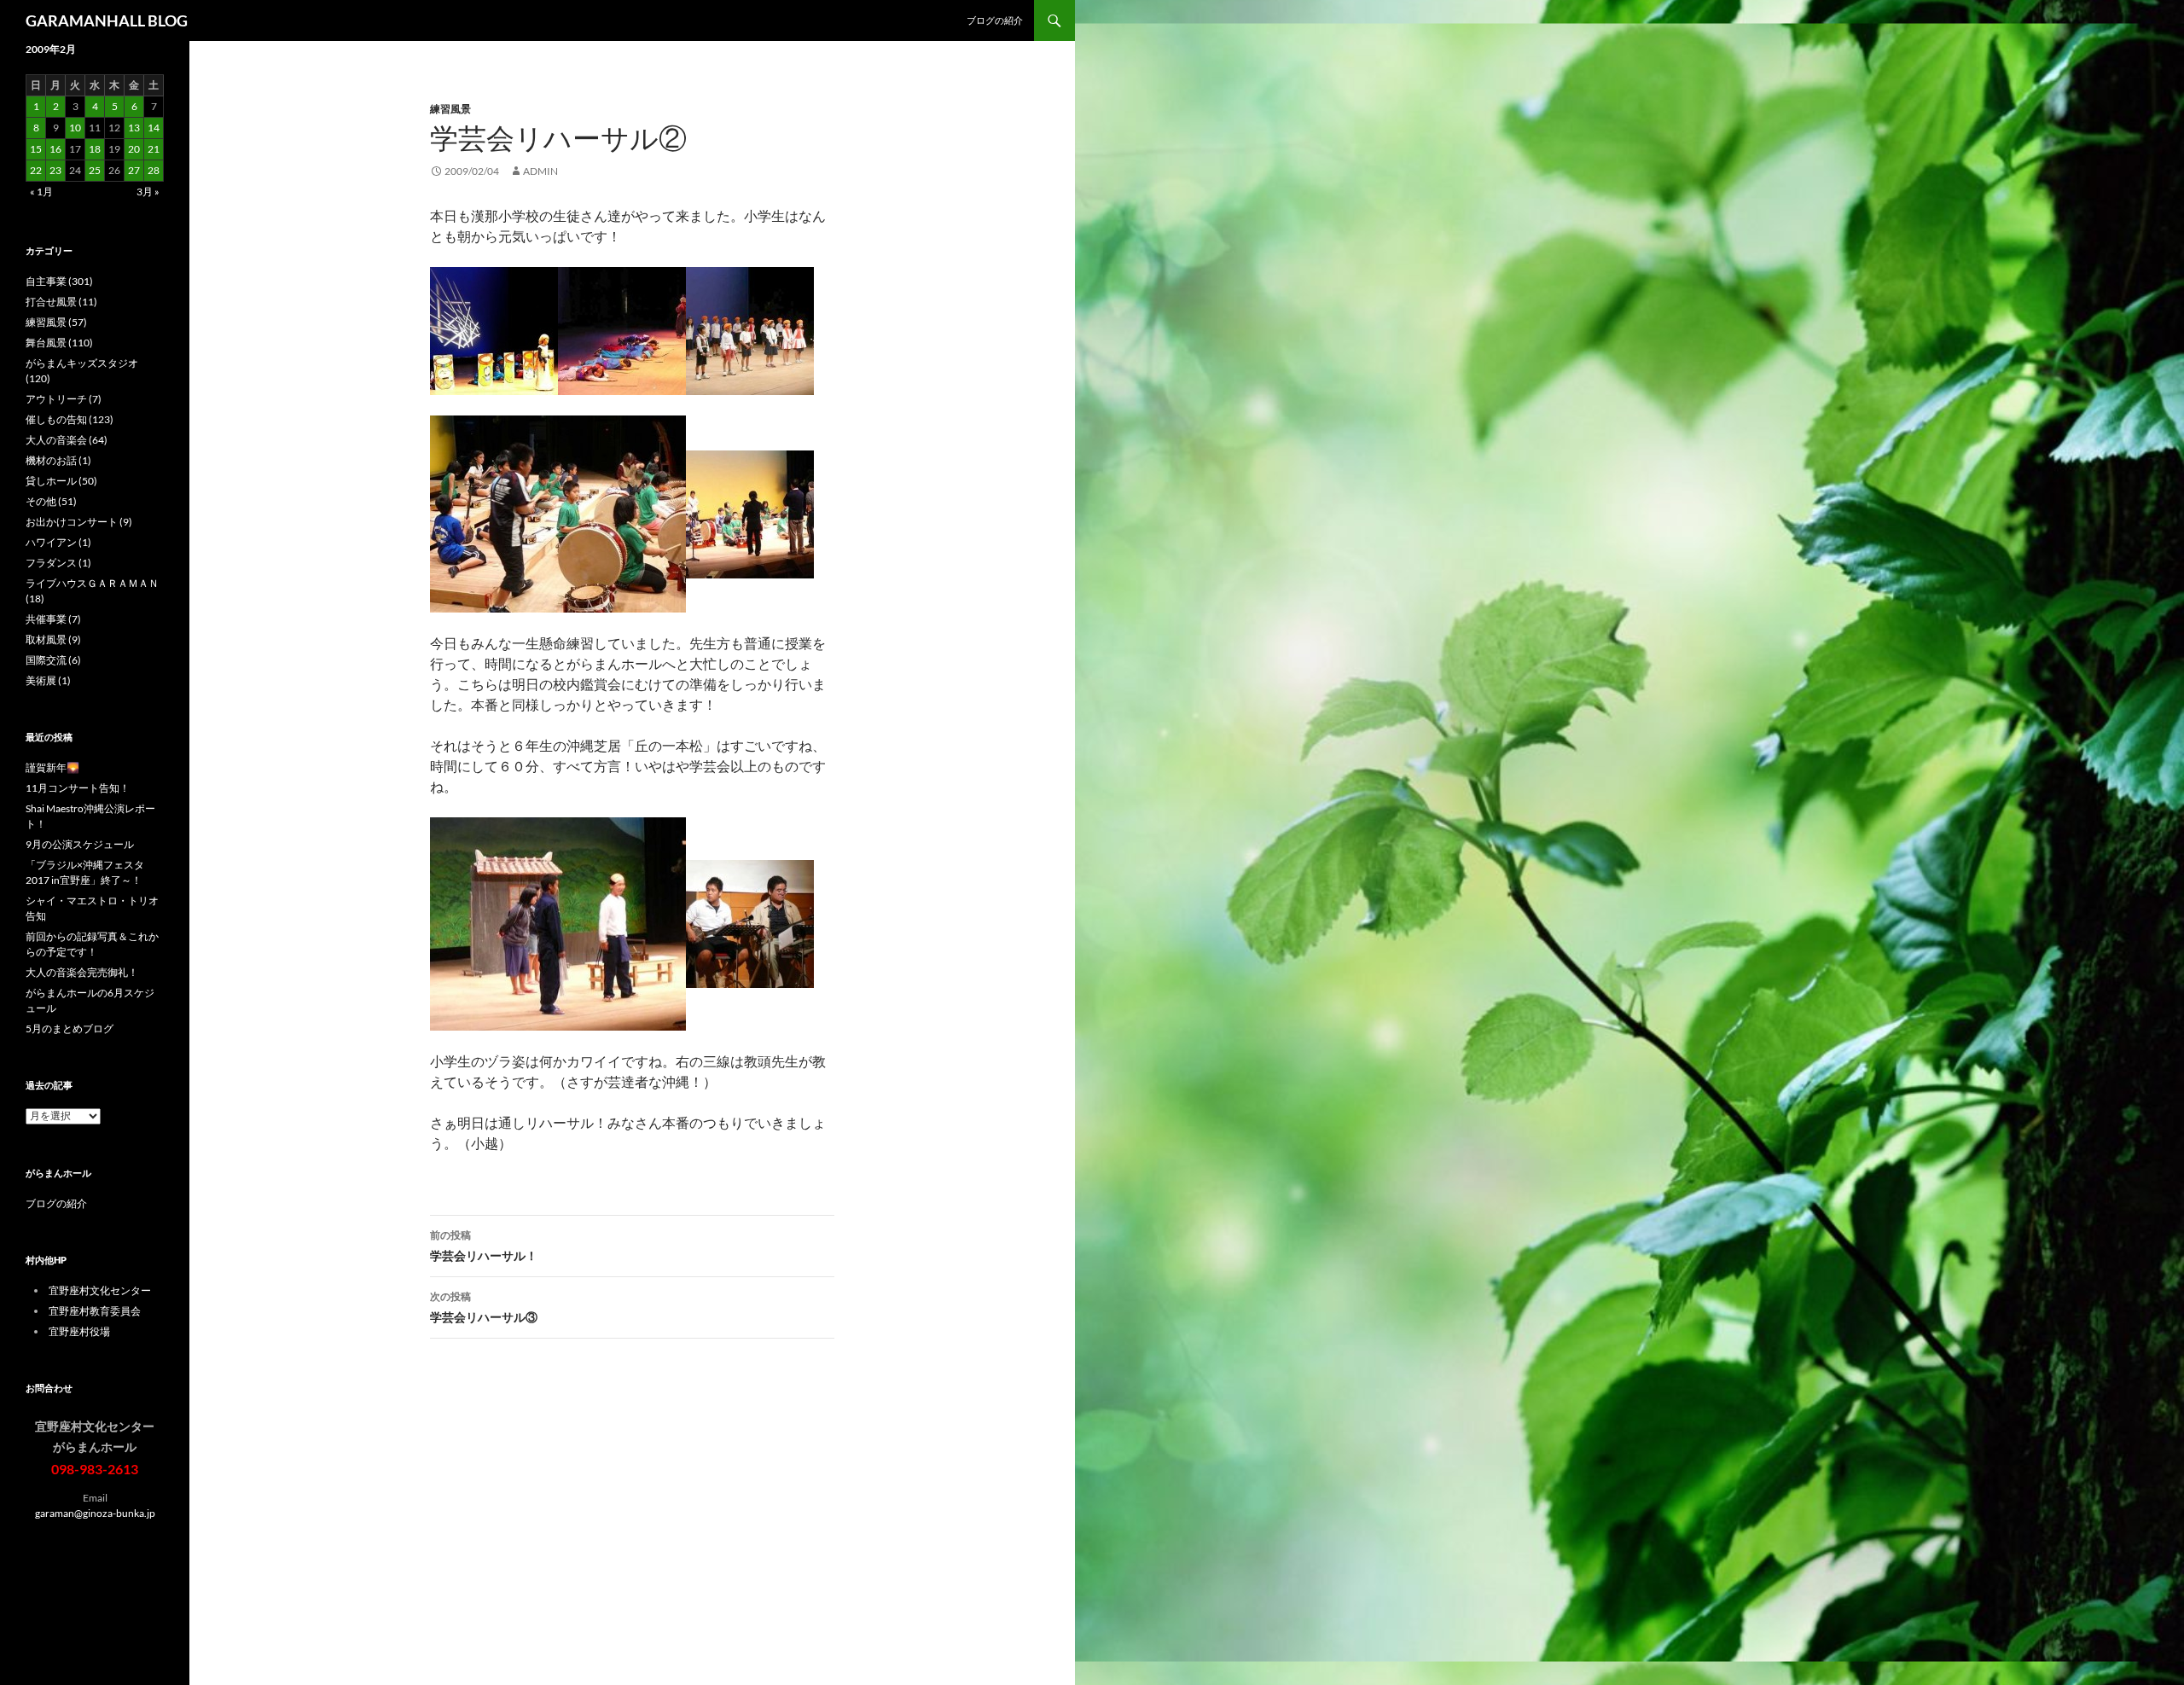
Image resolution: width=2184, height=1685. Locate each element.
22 (36, 170)
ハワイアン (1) (58, 542)
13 (134, 128)
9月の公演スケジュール (80, 844)
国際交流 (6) (53, 660)
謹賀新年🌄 (52, 767)
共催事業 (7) (53, 619)
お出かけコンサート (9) (79, 522)
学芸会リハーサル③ (484, 1307)
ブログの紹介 (995, 20)
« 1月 (41, 192)
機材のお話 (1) (58, 460)
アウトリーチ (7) (64, 399)
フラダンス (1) (58, 563)
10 (75, 128)
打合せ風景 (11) (61, 302)
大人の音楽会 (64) (67, 440)
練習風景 (450, 109)
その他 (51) (51, 501)
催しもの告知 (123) (70, 419)
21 (154, 149)
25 (95, 170)
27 (134, 170)
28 (154, 170)
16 (55, 149)
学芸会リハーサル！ (484, 1246)
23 (55, 170)
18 (95, 149)
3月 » (148, 192)
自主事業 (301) (59, 281)
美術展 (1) (48, 680)
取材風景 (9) (53, 639)
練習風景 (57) (56, 322)
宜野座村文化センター (100, 1290)
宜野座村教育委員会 (95, 1311)
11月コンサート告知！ (78, 788)
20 (134, 149)
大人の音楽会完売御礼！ (82, 972)
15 (36, 149)
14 (154, 128)
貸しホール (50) (61, 481)
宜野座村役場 (79, 1331)
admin (540, 171)
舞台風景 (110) (59, 343)
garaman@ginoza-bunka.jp (95, 1513)
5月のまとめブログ (70, 1028)
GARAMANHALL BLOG (107, 20)
